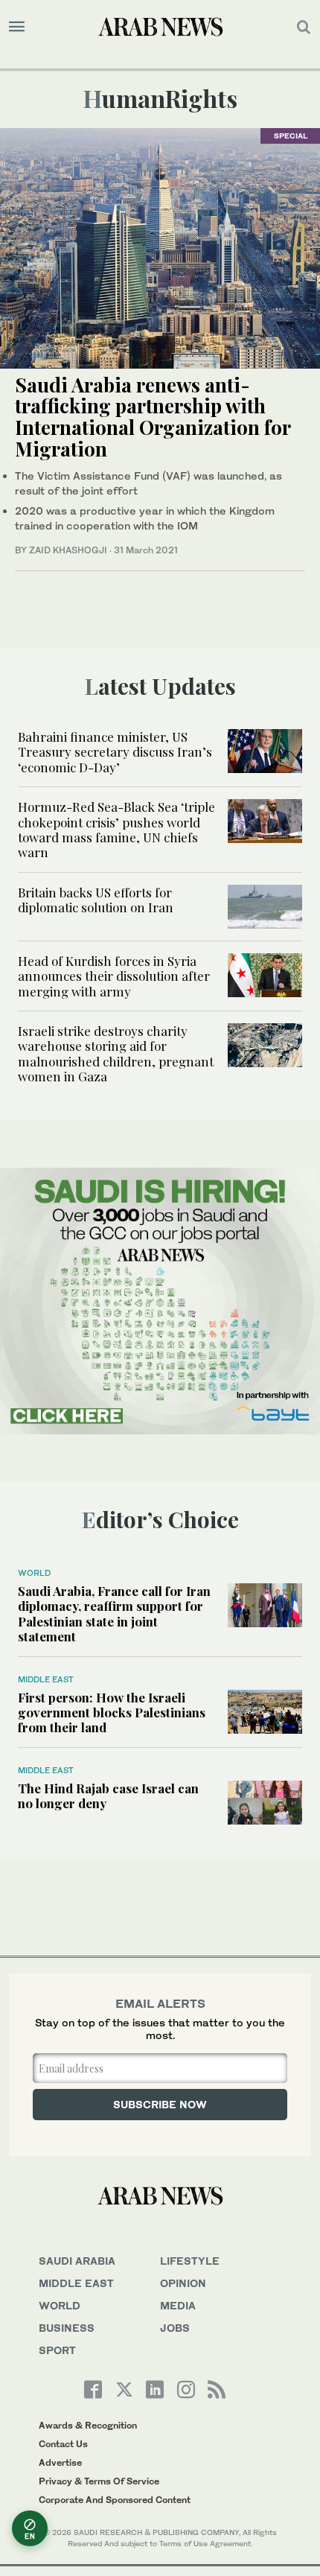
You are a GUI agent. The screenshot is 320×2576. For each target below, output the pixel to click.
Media (178, 2305)
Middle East (46, 1679)
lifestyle (190, 2261)
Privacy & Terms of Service (99, 2481)
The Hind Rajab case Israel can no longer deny (108, 1796)
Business (67, 2328)
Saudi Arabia (77, 2261)
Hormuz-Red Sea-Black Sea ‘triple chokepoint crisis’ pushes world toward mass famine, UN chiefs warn (116, 829)
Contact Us (63, 2444)
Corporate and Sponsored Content (115, 2500)
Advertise (60, 2462)
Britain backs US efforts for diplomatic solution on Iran (96, 900)
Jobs (175, 2328)
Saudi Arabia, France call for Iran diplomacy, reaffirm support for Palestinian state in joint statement (114, 1613)
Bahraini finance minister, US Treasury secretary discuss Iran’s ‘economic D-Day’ (115, 752)
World (34, 1573)
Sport (57, 2350)
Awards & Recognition (88, 2425)
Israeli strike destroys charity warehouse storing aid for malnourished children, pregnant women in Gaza (116, 1053)
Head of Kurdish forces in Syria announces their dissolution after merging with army (114, 976)
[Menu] (17, 27)
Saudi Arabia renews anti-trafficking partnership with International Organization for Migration (153, 417)
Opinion (183, 2283)
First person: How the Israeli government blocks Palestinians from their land (112, 1712)
